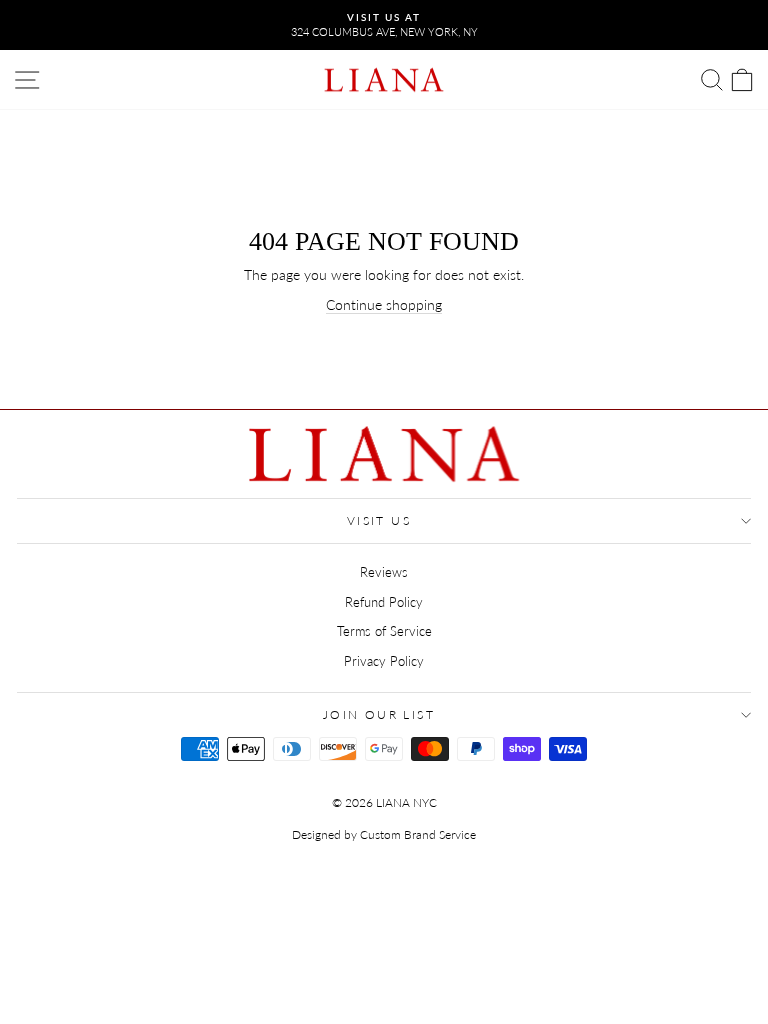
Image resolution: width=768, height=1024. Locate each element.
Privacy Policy (384, 661)
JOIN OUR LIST (379, 714)
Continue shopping (384, 304)
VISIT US (379, 520)
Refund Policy (384, 602)
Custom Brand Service (418, 834)
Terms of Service (384, 631)
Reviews (384, 572)
